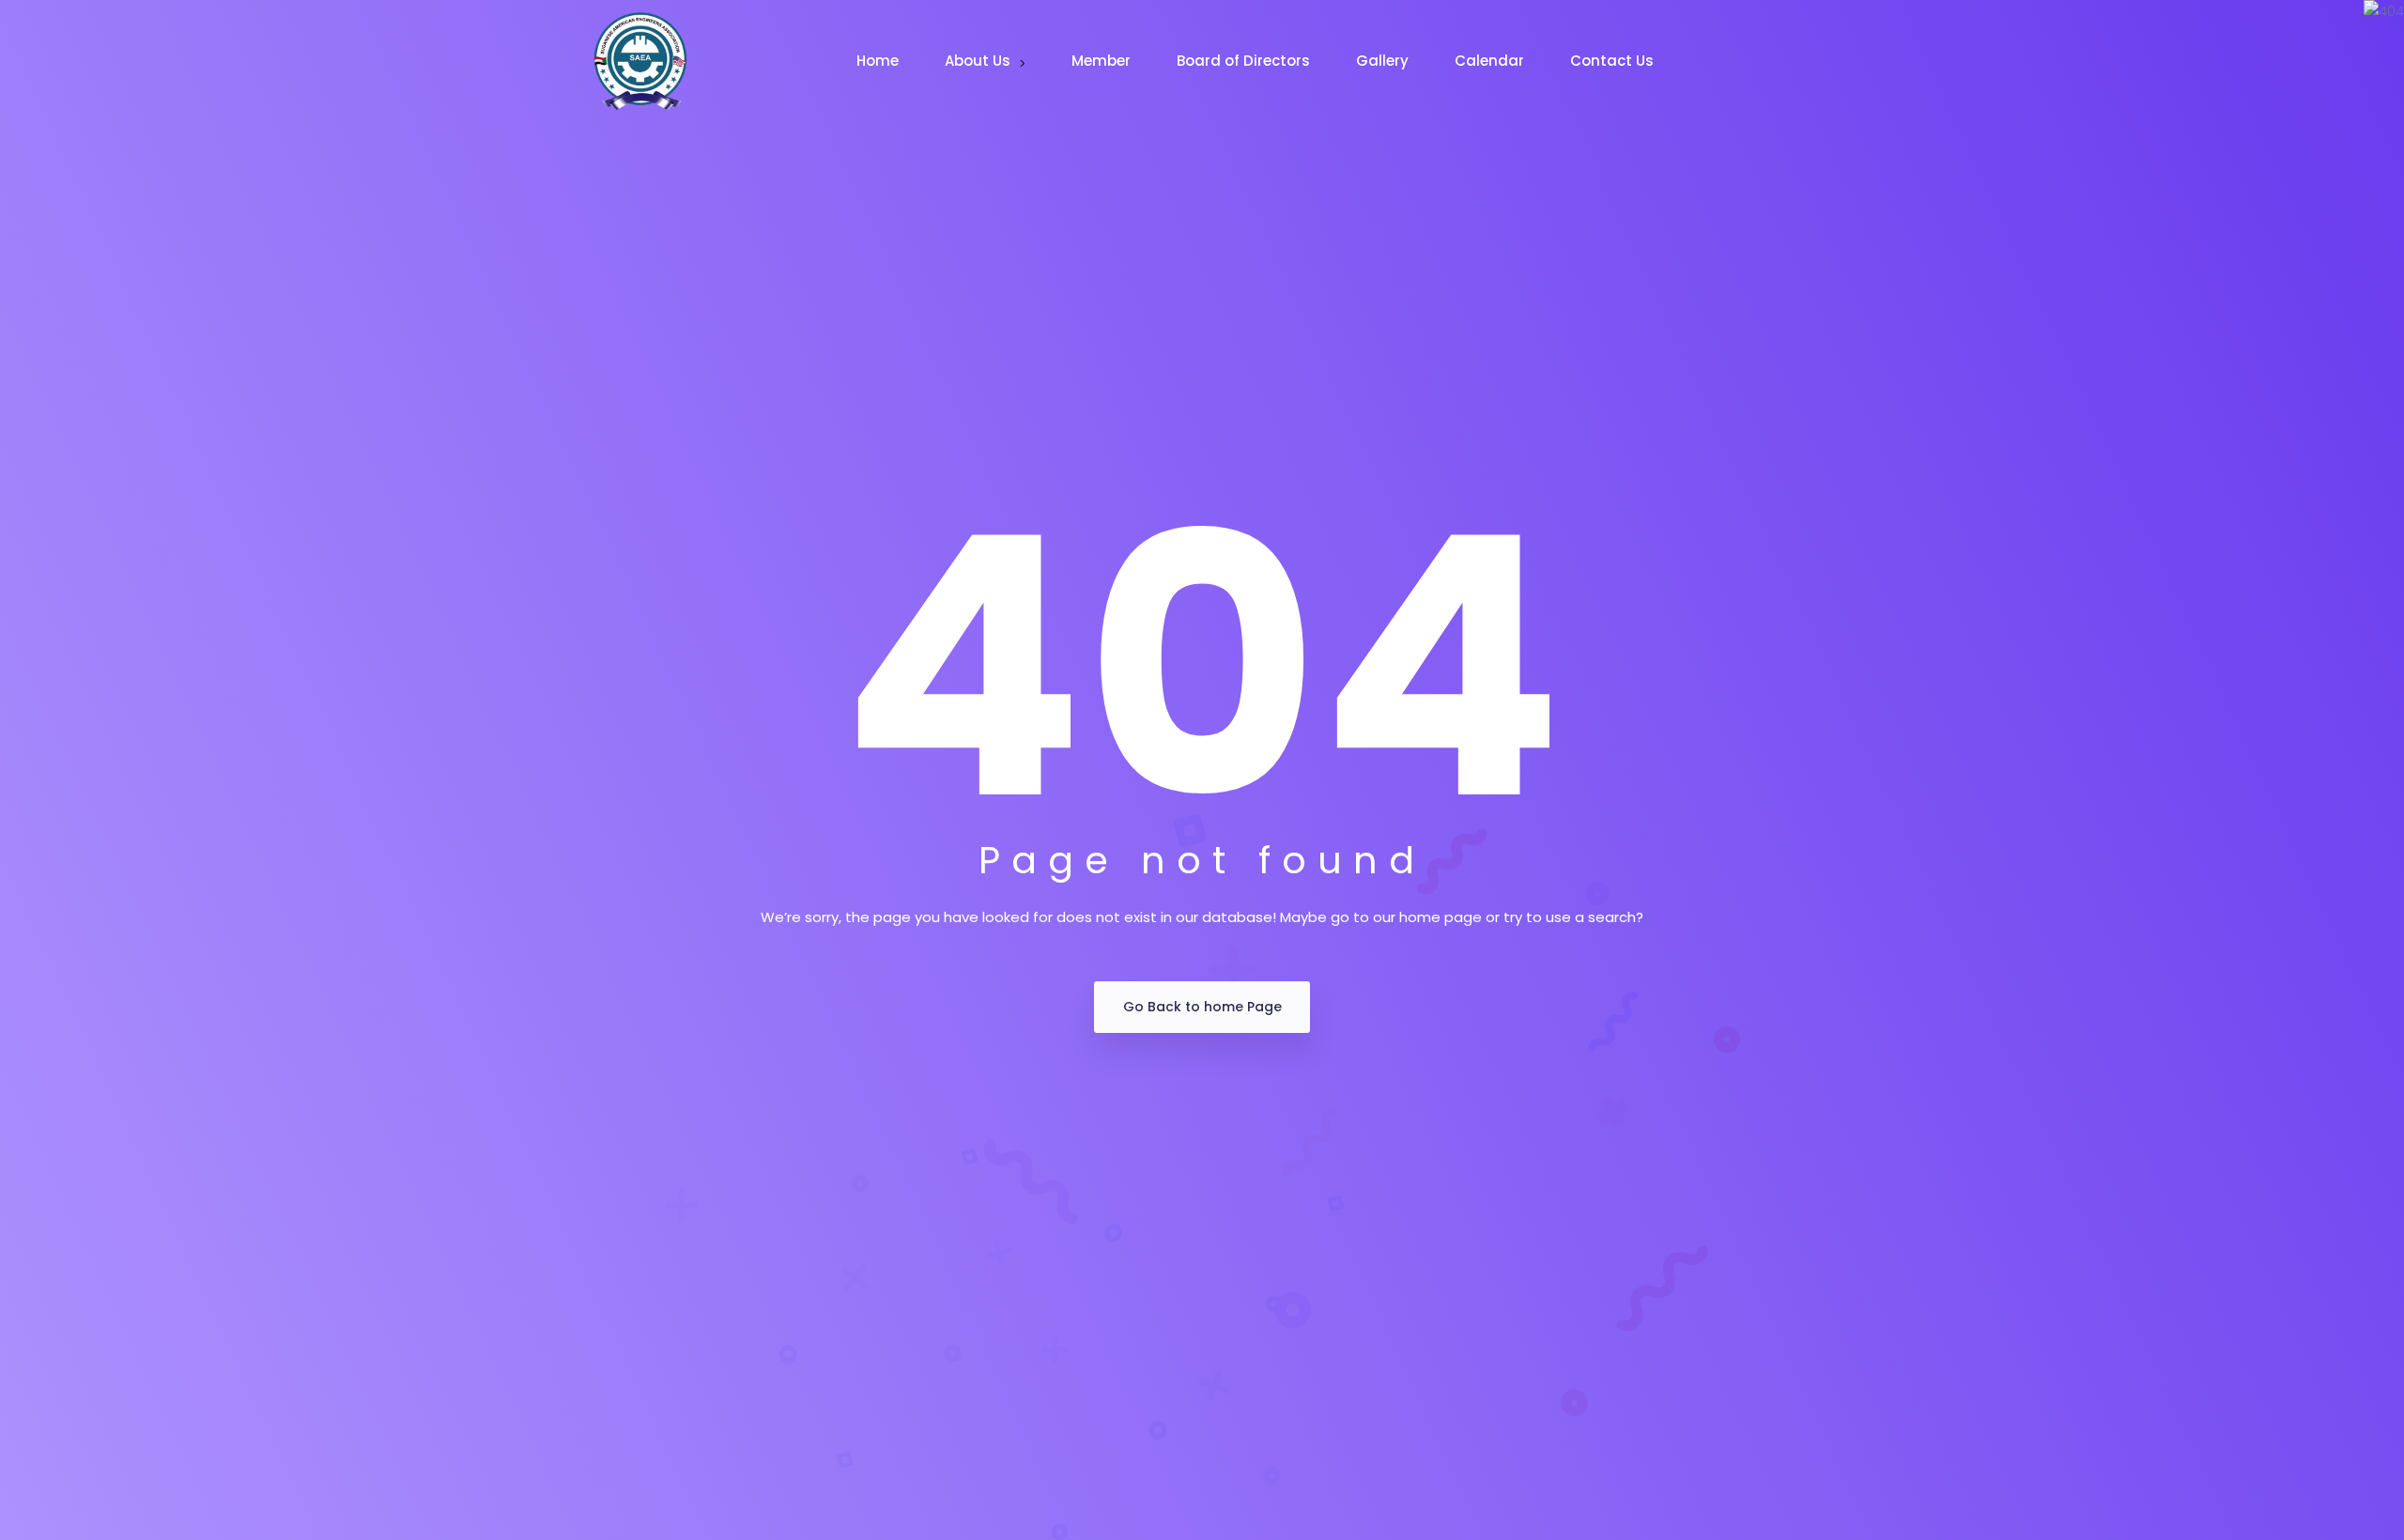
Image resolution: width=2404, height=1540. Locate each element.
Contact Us (1614, 61)
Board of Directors (1245, 61)
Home (879, 61)
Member (1103, 61)
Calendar (1491, 61)
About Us (979, 61)
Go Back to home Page (1202, 1007)
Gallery (1384, 61)
